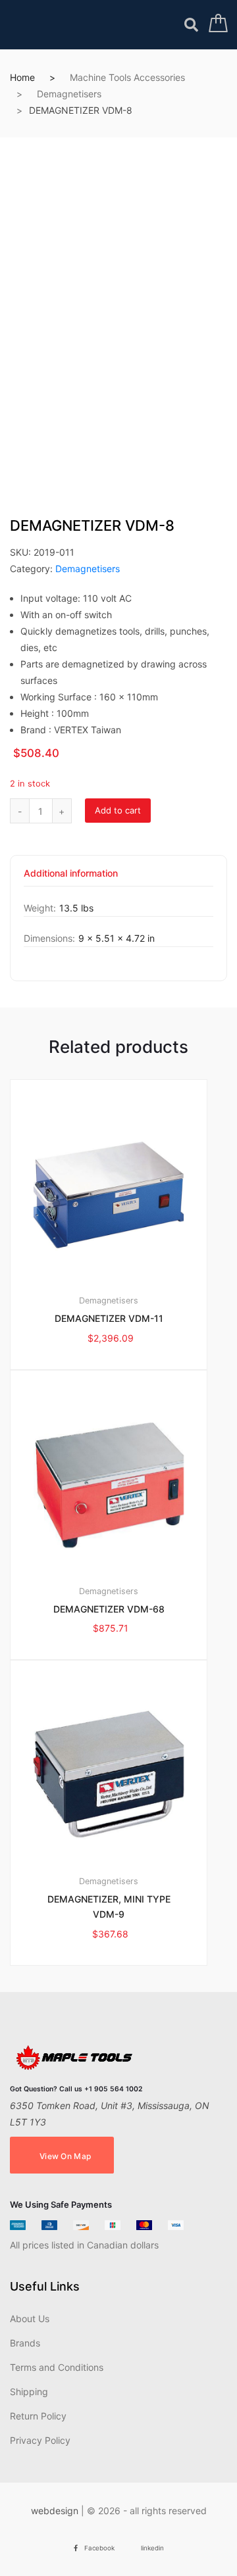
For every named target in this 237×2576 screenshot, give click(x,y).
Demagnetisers (69, 94)
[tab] (71, 878)
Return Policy (38, 2416)
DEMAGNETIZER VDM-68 (109, 1609)
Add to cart (118, 810)
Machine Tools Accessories (127, 77)
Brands (25, 2343)
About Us (30, 2319)
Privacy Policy (40, 2440)
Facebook (99, 2548)
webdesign (55, 2511)
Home (22, 77)
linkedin (152, 2548)
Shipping (29, 2392)
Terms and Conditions (57, 2367)
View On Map (65, 2156)
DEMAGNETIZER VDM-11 (109, 1318)
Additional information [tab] (71, 874)
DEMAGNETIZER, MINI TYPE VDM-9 (109, 1907)
